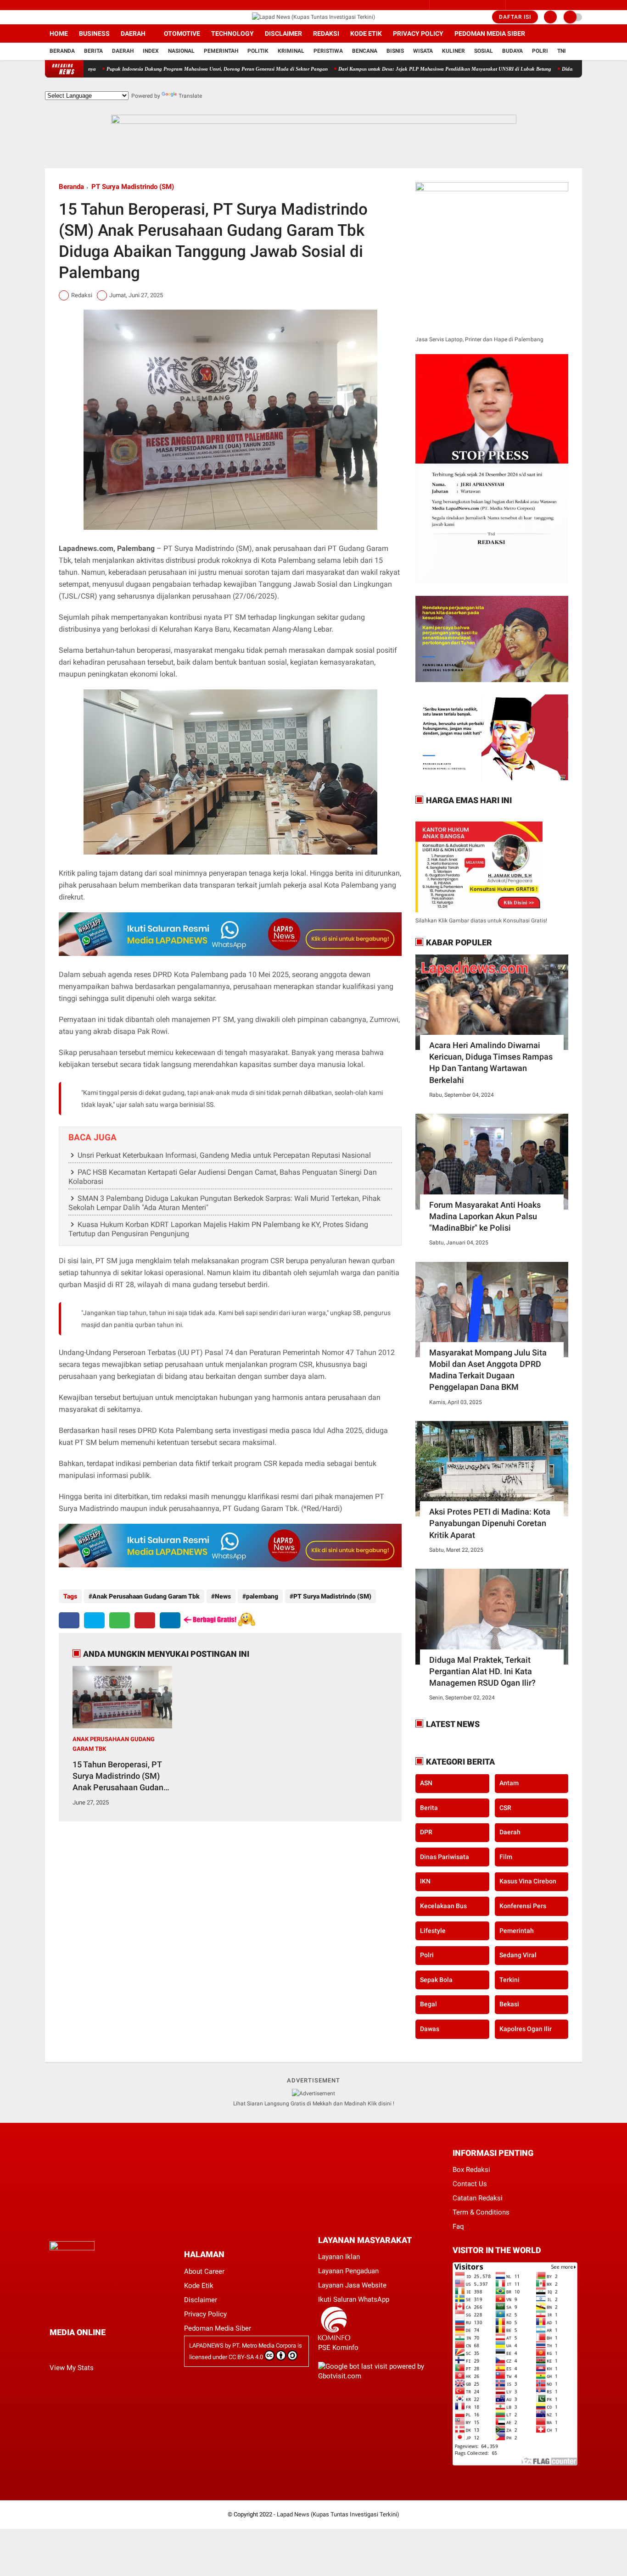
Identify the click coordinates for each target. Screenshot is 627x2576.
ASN (426, 1783)
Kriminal (291, 51)
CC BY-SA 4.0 (246, 2357)
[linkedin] (170, 1620)
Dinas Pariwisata (445, 1857)
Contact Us (470, 2184)
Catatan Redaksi (478, 2198)
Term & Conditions (481, 2212)
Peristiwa (328, 51)
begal (428, 2004)
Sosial (484, 51)
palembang (262, 1596)
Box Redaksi (471, 2170)
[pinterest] (145, 1620)
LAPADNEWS (206, 2346)
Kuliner (453, 51)
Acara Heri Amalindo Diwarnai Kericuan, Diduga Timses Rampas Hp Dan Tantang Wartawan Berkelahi (491, 1063)
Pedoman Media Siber (490, 33)
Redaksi (326, 33)
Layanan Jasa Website (352, 2285)
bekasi (509, 2004)
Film (506, 1857)
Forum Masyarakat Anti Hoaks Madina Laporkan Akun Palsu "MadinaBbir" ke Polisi (485, 1216)
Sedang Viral (518, 1955)
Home (59, 33)
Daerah (133, 33)
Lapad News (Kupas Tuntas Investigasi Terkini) (338, 2514)
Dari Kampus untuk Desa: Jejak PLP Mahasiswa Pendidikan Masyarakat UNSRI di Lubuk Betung (386, 69)
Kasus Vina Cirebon (528, 1882)
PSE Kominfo (338, 2348)
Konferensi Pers (523, 1906)
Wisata (423, 51)
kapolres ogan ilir (526, 2029)
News (223, 1596)
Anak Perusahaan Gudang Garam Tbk (146, 1596)
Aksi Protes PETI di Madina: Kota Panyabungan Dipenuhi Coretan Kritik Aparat (490, 1523)
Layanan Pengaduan (348, 2271)
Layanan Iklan (339, 2257)
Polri (540, 51)
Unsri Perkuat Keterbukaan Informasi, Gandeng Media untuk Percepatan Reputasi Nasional (224, 1155)
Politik (258, 51)
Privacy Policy (418, 33)
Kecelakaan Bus (443, 1906)
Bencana (365, 51)
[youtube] (85, 17)
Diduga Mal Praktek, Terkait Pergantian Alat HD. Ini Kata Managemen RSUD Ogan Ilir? (482, 1671)
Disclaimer (283, 33)
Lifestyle (433, 1931)
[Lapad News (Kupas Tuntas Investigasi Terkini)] (313, 17)
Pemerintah (221, 51)
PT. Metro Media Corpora (264, 2346)
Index (151, 51)
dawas (430, 2029)
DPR (426, 1832)
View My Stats (72, 2368)
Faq (458, 2226)
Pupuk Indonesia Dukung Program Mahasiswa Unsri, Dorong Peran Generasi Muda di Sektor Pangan (158, 69)
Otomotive (182, 33)
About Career (204, 2271)
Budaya (512, 51)
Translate (190, 96)
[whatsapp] (120, 1620)
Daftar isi (515, 17)
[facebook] (48, 17)
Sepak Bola (436, 1980)
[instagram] (60, 17)
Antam (509, 1783)
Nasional (181, 51)
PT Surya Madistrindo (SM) (133, 187)
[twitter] (73, 17)
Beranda (62, 51)
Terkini (509, 1980)
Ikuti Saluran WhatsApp (354, 2299)
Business (94, 33)
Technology (232, 33)
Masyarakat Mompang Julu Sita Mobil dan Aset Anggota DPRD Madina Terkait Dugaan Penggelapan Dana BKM (488, 1370)
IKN (425, 1882)
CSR (505, 1808)
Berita (93, 51)
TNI (562, 51)
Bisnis (395, 51)
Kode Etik (366, 33)
